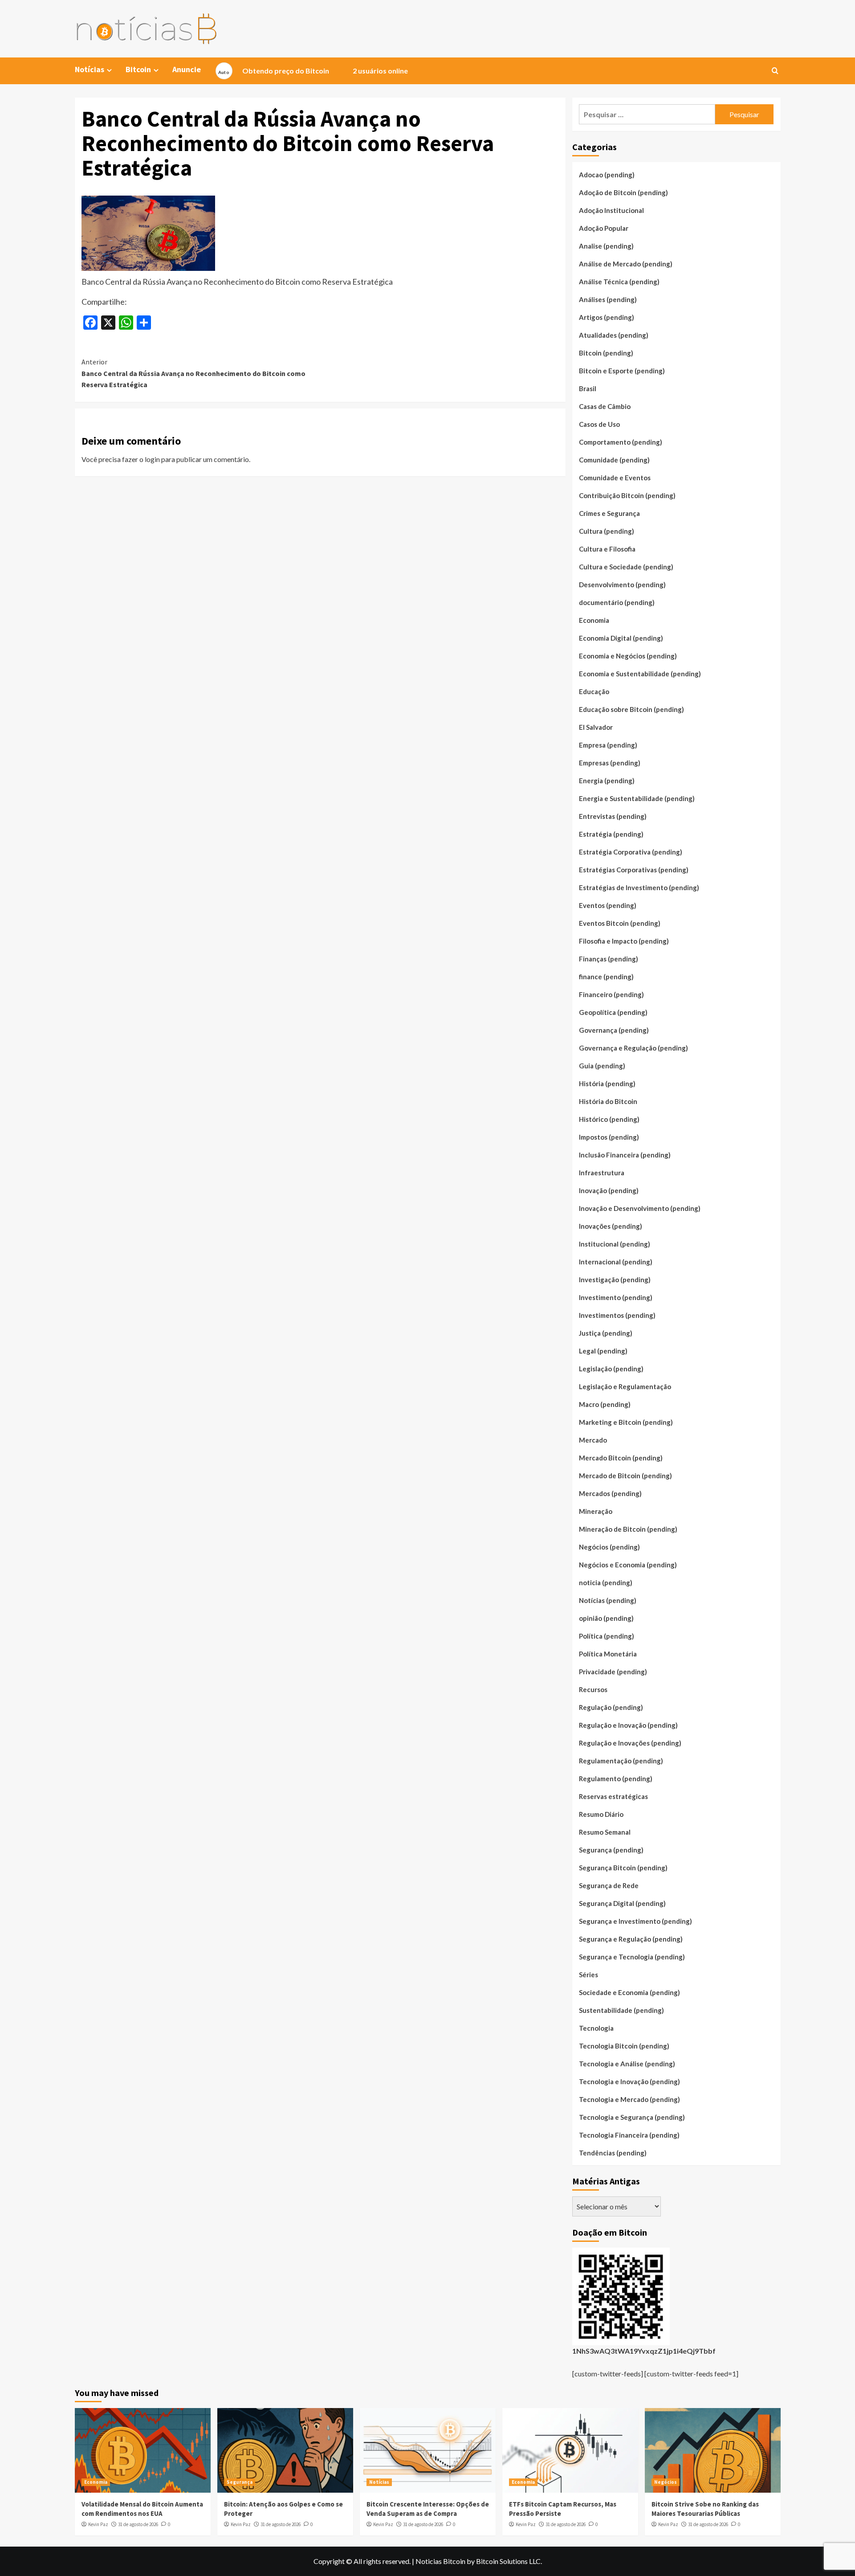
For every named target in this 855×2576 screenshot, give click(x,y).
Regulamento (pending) (616, 1779)
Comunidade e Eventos (615, 478)
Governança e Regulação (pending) (633, 1048)
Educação (594, 691)
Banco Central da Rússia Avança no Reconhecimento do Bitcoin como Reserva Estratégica (193, 373)
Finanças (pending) (609, 959)
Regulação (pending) (611, 1707)
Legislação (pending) (611, 1369)
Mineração (596, 1511)
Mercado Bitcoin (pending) (621, 1458)
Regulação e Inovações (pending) (630, 1743)
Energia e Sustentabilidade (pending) (637, 798)
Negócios (666, 2482)
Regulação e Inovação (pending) (628, 1725)
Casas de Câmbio (605, 406)
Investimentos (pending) (617, 1315)
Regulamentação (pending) (621, 1761)
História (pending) (607, 1084)
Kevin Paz (98, 2524)
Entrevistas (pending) (613, 816)
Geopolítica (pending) (613, 1012)
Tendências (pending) (613, 2153)
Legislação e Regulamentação (625, 1386)
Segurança (240, 2482)
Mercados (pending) (610, 1493)
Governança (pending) (614, 1030)
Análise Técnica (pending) (619, 282)
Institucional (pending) (615, 1244)
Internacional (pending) (616, 1262)
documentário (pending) (617, 602)
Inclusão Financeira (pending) (625, 1155)
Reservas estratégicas (613, 1796)
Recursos (593, 1689)
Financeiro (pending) (611, 994)
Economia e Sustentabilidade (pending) (640, 674)
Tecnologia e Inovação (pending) (629, 2081)
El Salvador (596, 727)
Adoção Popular (604, 228)
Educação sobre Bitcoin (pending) (631, 709)
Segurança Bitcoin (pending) (623, 1868)
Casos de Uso (599, 424)
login (152, 459)
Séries (588, 1975)
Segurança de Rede (609, 1885)
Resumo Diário (601, 1814)
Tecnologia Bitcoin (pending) (624, 2046)
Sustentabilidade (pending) (621, 2010)
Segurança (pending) (611, 1850)
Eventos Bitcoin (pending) (620, 923)
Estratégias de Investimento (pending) (639, 887)
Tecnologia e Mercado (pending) (629, 2099)
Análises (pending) (608, 299)
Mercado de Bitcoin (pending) (625, 1476)
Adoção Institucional (611, 210)
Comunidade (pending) (614, 460)
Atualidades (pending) (614, 335)
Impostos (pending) (609, 1137)
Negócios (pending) (609, 1547)
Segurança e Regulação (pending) (631, 1939)
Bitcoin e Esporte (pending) (622, 371)
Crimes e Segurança (609, 513)
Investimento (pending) (616, 1297)
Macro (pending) (605, 1404)
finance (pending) (606, 977)
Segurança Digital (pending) (622, 1903)
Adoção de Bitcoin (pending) (623, 192)
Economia (594, 620)
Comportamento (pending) (621, 442)
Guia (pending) (602, 1066)
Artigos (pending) (607, 317)
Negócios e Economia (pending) (628, 1565)
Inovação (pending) (609, 1190)
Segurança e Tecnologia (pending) (632, 1957)
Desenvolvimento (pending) (622, 585)
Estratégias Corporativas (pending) (634, 870)
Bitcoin (138, 69)
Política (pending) (607, 1636)
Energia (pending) (607, 781)
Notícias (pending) (608, 1600)
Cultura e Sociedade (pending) (626, 567)
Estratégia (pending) (611, 834)
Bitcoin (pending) (606, 353)
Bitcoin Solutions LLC (508, 2561)
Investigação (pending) (615, 1280)
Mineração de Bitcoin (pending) (628, 1529)
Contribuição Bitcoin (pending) (627, 495)
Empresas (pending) (610, 763)
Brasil (588, 388)
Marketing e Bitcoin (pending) (626, 1422)
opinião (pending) (606, 1618)
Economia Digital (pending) (621, 638)
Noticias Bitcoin (440, 2561)
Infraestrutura (602, 1173)
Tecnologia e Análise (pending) (627, 2064)
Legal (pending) (603, 1351)
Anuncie (187, 69)
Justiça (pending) (606, 1333)
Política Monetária (608, 1654)
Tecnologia (596, 2028)
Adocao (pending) (607, 175)
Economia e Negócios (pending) (628, 656)
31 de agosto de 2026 (138, 2524)
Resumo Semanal (605, 1832)
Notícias (379, 2482)
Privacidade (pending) (613, 1672)
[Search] (775, 71)
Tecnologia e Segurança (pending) (632, 2117)
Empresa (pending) (608, 745)
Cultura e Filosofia (607, 549)
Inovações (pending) (611, 1226)
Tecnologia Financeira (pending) (629, 2135)
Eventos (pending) (608, 905)
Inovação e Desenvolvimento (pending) (640, 1208)
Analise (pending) (606, 246)
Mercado (593, 1440)
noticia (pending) (606, 1582)
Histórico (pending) (609, 1119)
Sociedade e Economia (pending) (629, 1992)
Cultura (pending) (607, 531)
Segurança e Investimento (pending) (635, 1921)
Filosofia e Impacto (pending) (624, 941)
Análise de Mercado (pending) (626, 264)
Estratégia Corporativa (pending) (631, 852)
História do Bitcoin (608, 1101)
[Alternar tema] (224, 71)
